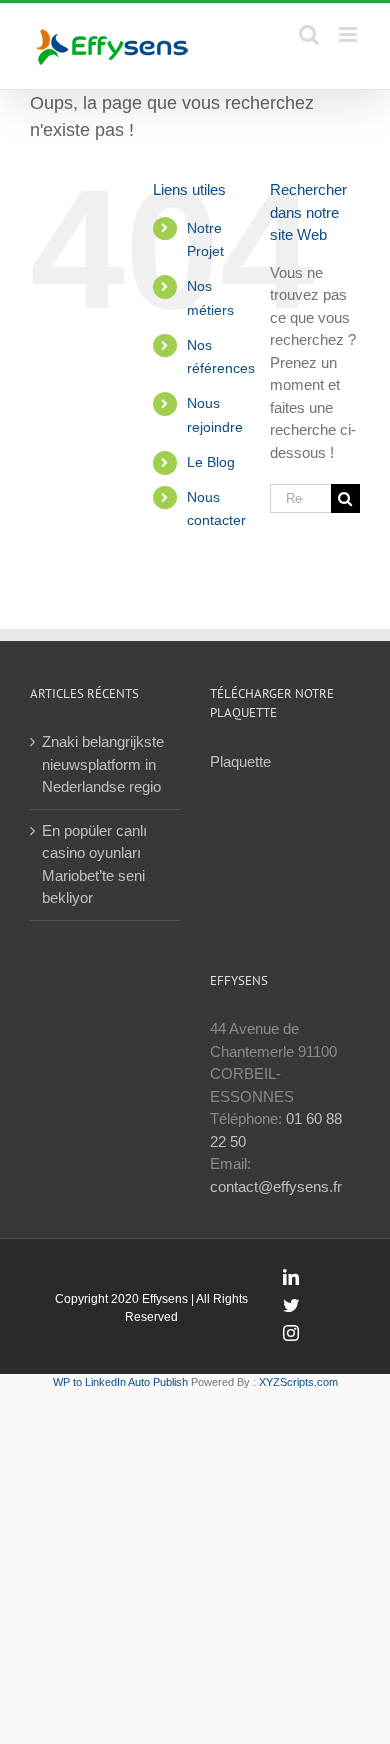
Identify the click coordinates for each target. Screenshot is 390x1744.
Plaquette (240, 761)
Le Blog (211, 462)
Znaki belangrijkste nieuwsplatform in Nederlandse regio (103, 764)
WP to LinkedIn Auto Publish (120, 1382)
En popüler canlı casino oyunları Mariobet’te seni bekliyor (94, 864)
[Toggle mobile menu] (349, 34)
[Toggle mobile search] (309, 34)
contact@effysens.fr (276, 1186)
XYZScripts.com (298, 1382)
